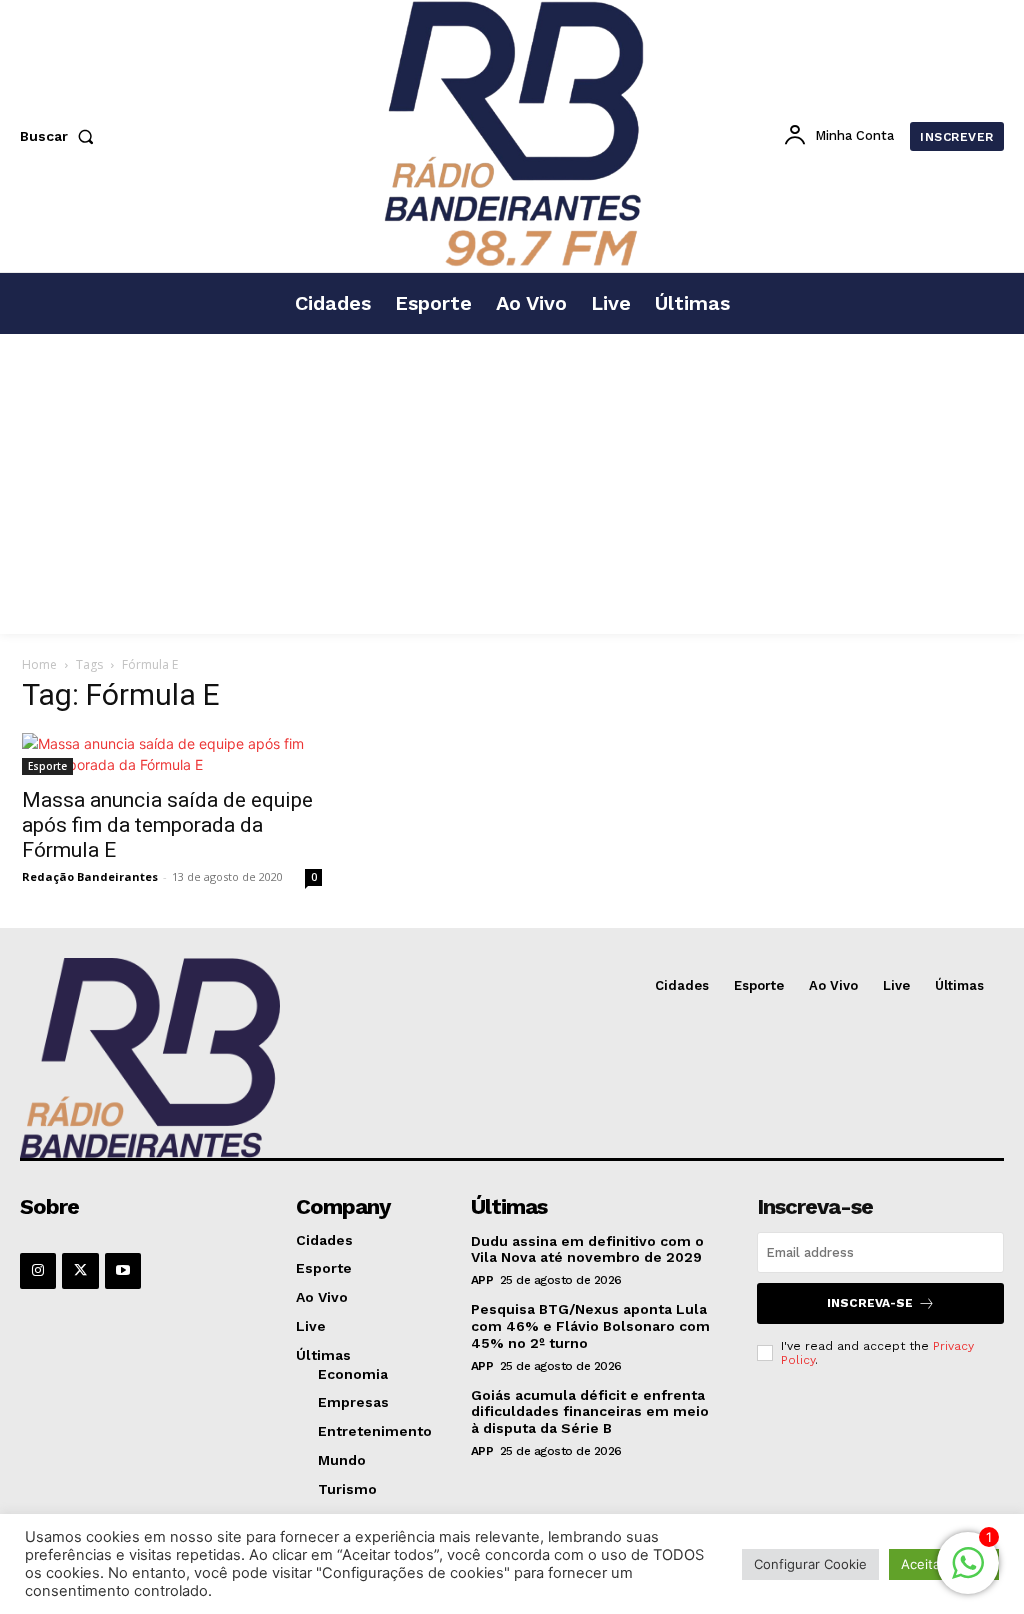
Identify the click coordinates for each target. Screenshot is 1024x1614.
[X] (80, 1271)
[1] (968, 1573)
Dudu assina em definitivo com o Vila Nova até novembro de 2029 (587, 1249)
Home (39, 664)
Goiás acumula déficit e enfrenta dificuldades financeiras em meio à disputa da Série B (590, 1412)
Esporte (47, 766)
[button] (61, 136)
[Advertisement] (512, 484)
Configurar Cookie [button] (810, 1564)
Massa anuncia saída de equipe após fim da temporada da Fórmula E (167, 825)
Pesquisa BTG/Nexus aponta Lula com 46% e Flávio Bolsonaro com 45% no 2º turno (590, 1326)
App (482, 1280)
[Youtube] (123, 1271)
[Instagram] (38, 1271)
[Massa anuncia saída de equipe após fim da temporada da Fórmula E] (172, 754)
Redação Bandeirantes (90, 876)
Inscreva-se (870, 1303)
